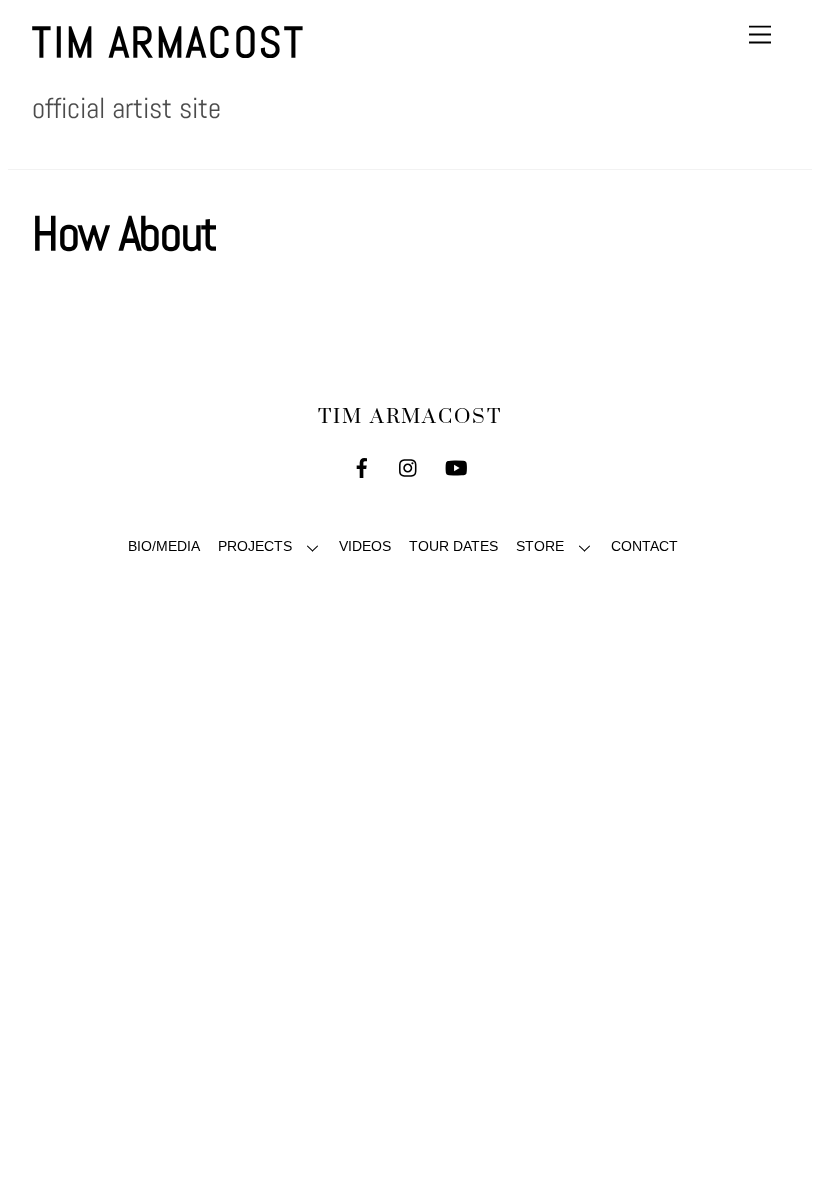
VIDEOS (365, 546)
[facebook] (362, 466)
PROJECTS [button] (255, 546)
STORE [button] (540, 546)
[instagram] (409, 466)
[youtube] (456, 466)
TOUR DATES (453, 546)
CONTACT (644, 546)
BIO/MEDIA (164, 546)
